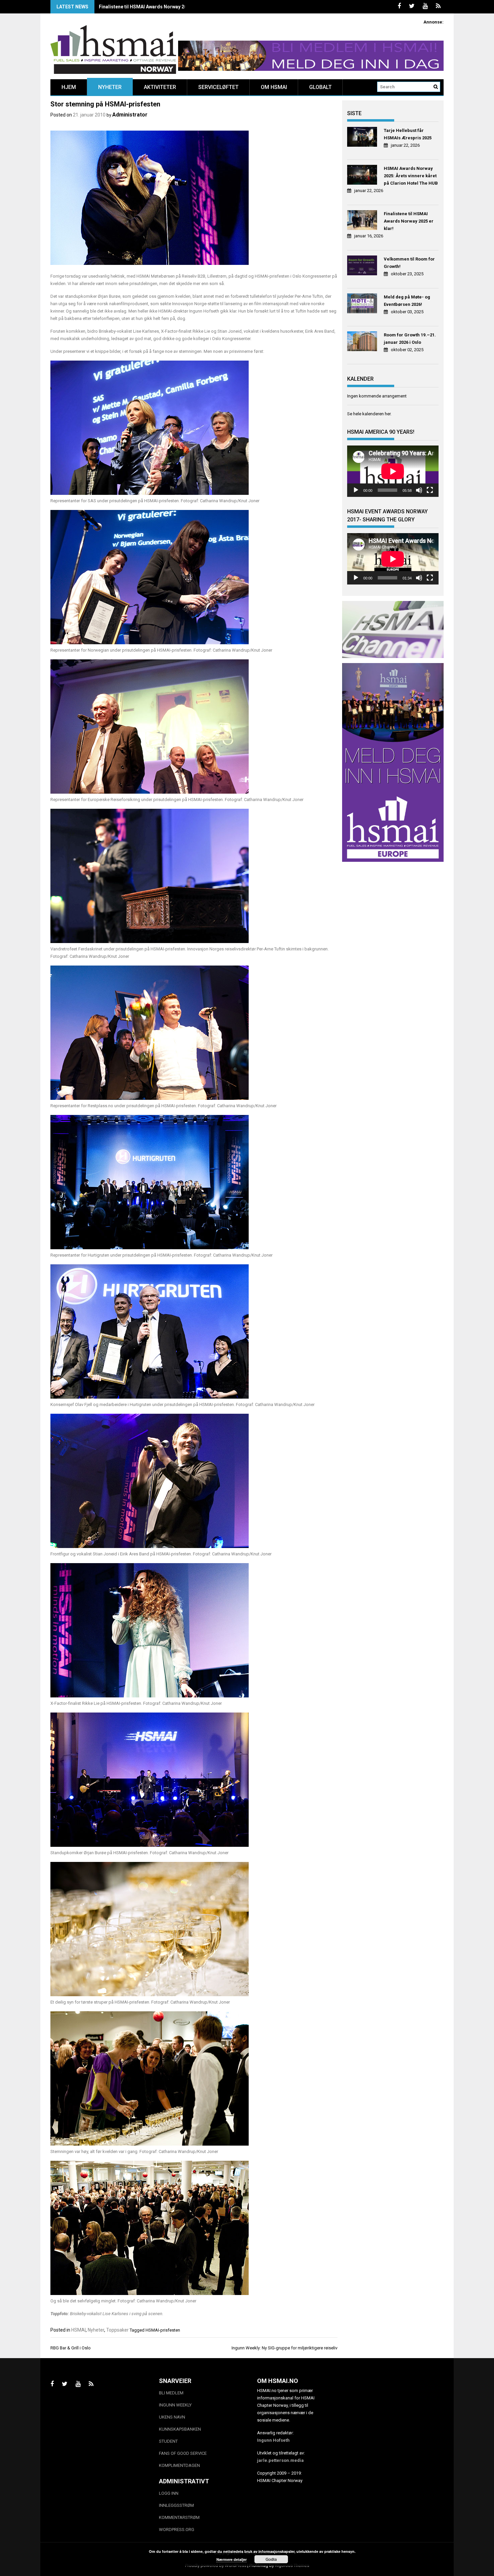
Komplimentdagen (179, 2465)
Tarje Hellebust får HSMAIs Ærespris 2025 (408, 134)
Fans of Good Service (183, 2453)
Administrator (130, 115)
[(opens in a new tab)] (363, 138)
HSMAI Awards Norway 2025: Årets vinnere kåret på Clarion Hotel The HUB (411, 176)
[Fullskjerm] (430, 490)
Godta (271, 2559)
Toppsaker (117, 2330)
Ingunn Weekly (175, 2405)
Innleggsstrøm (176, 2505)
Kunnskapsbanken (180, 2429)
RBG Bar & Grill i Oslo (71, 2348)
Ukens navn (172, 2417)
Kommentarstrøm (179, 2517)
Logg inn (169, 2493)
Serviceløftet (218, 87)
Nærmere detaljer (232, 2559)
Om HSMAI (274, 87)
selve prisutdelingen (138, 284)
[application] (393, 471)
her (388, 414)
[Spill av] (356, 490)
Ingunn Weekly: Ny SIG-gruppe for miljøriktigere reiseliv (284, 2348)
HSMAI (78, 2330)
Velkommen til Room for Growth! (409, 263)
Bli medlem (171, 2393)
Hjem (69, 87)
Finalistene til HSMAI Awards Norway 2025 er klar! (154, 7)
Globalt (320, 87)
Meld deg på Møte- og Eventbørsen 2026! (407, 301)
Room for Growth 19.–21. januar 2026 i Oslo (410, 339)
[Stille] (419, 490)
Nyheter (110, 87)
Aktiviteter (160, 87)
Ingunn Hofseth (273, 2440)
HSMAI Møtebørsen (156, 276)
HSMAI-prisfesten (163, 2330)
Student (168, 2441)
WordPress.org (177, 2530)
